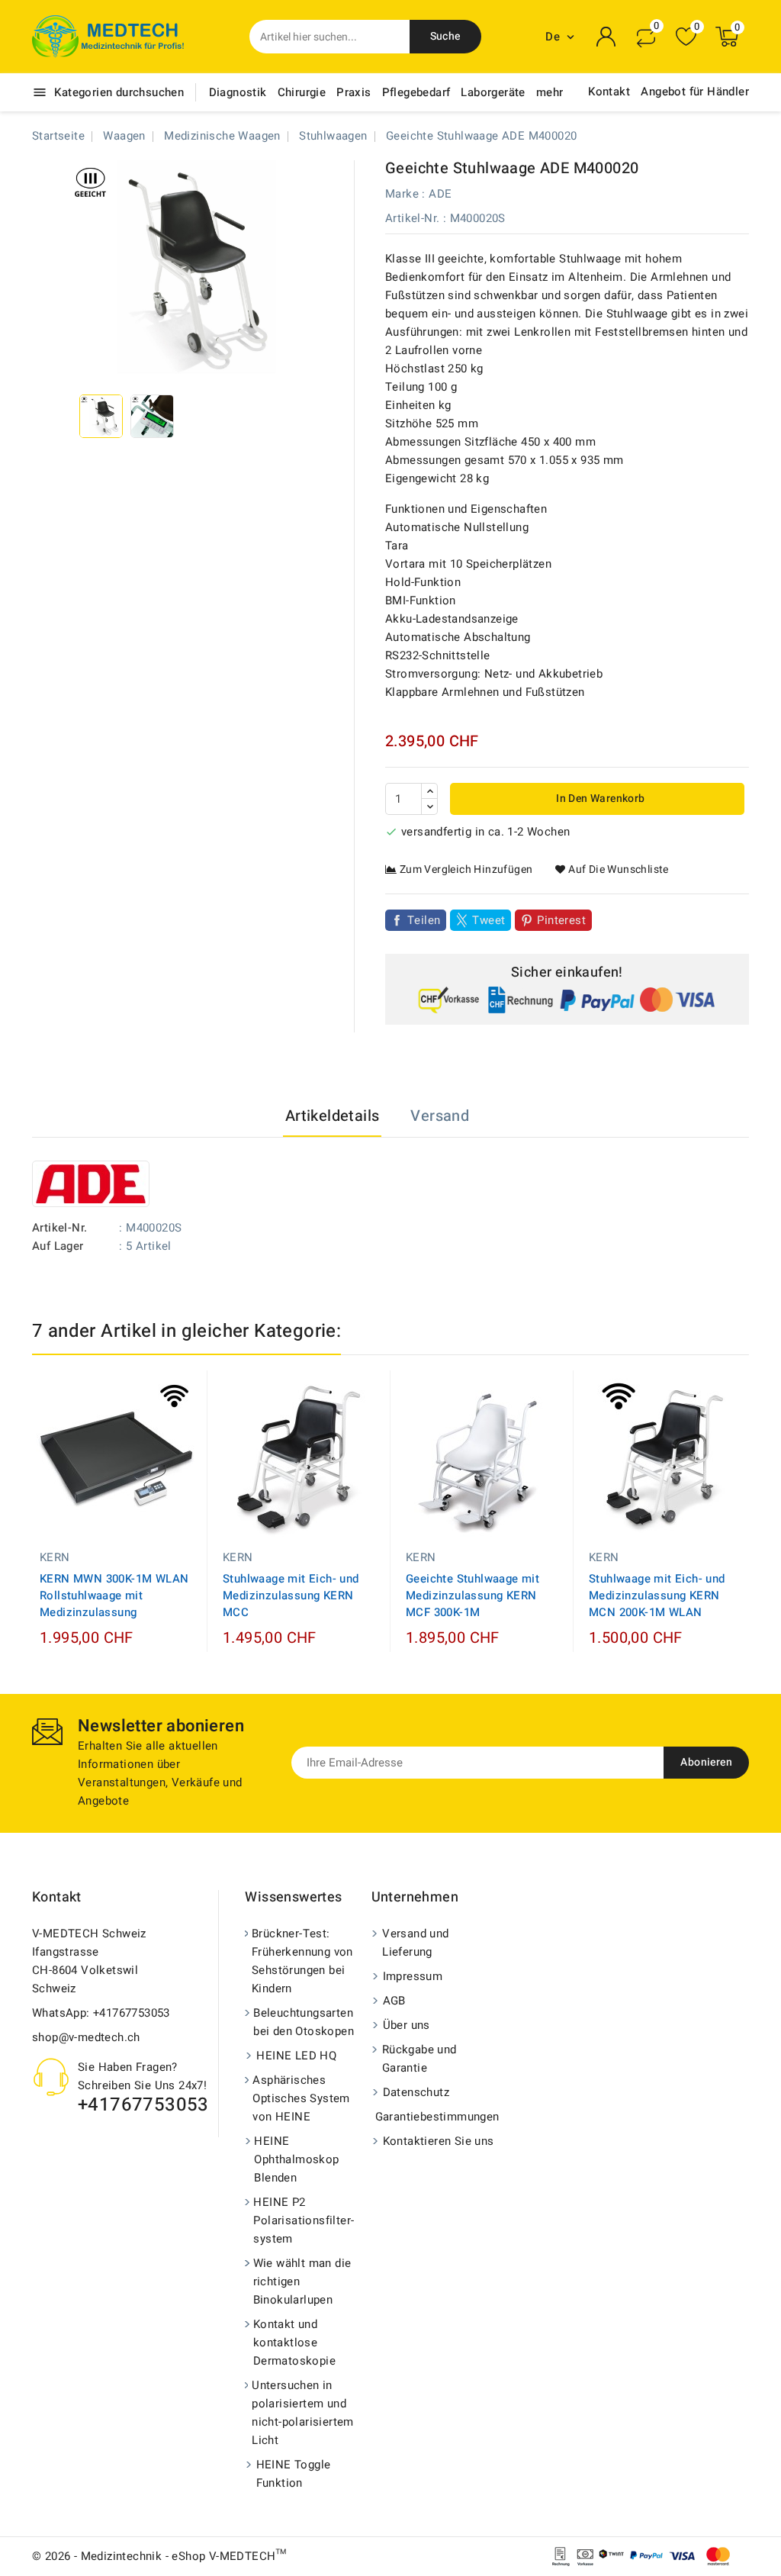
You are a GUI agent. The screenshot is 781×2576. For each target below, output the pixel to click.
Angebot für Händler (695, 92)
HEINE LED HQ (296, 2056)
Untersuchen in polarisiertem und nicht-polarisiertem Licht (303, 2413)
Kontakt (609, 92)
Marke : (405, 194)
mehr (550, 92)
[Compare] (646, 37)
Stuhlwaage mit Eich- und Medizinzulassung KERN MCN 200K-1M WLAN (657, 1596)
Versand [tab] (440, 1116)
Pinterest (561, 920)
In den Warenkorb (599, 799)
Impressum (413, 1976)
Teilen (424, 920)
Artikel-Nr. (412, 218)
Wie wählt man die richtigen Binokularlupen (302, 2281)
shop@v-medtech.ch (86, 2037)
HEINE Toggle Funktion (294, 2474)
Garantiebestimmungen (436, 2117)
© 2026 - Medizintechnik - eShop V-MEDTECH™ (159, 2556)
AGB (394, 2001)
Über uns (407, 2025)
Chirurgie (302, 92)
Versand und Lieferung (415, 1943)
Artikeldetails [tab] (333, 1116)
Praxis (354, 92)
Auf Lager (58, 1246)
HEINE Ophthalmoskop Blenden (296, 2159)
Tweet (489, 920)
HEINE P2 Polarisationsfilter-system (304, 2220)
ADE (440, 194)
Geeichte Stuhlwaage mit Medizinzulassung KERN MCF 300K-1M (472, 1596)
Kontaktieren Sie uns (439, 2141)
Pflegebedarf (416, 92)
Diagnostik (238, 92)
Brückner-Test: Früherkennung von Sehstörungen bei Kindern (302, 1961)
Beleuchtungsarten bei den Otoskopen (304, 2022)
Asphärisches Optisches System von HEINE (301, 2098)
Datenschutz (416, 2092)
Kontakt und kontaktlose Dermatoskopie (294, 2343)
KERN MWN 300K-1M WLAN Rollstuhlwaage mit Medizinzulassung (114, 1596)
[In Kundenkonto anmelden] (606, 37)
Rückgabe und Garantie (419, 2059)
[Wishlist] (686, 37)
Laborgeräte (493, 92)
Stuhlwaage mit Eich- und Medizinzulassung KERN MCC (291, 1596)
